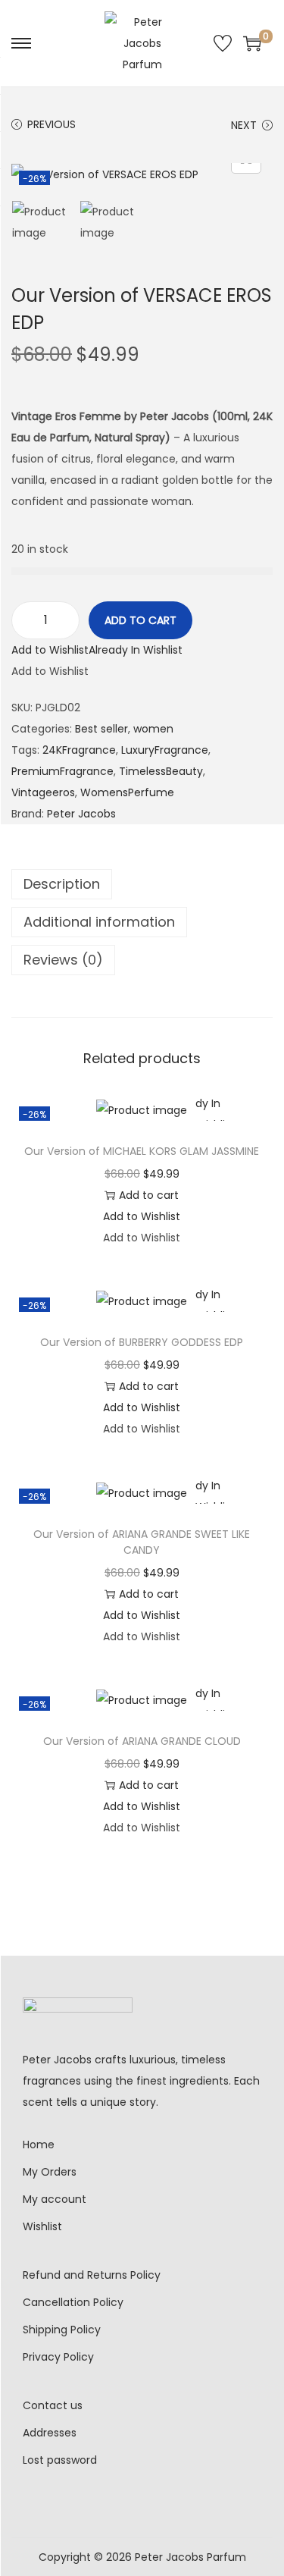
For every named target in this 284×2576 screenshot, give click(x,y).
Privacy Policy (58, 2357)
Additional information (99, 922)
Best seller (101, 729)
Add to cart (140, 620)
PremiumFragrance (62, 771)
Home (39, 2145)
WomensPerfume (127, 792)
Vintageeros (43, 792)
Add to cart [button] (149, 1195)
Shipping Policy (62, 2330)
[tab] (142, 884)
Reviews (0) (63, 960)
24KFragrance (79, 750)
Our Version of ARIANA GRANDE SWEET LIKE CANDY (142, 1542)
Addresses (50, 2433)
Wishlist (42, 2226)
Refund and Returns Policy (92, 2275)
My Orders (50, 2172)
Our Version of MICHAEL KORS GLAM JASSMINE (142, 1151)
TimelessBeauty (161, 771)
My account (55, 2199)
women (153, 729)
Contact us (53, 2405)
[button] (97, 650)
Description (62, 884)
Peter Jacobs (81, 814)
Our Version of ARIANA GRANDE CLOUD (142, 1741)
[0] (252, 43)
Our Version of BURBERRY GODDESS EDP (142, 1342)
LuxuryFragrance (165, 750)
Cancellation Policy (73, 2302)
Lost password (60, 2460)
